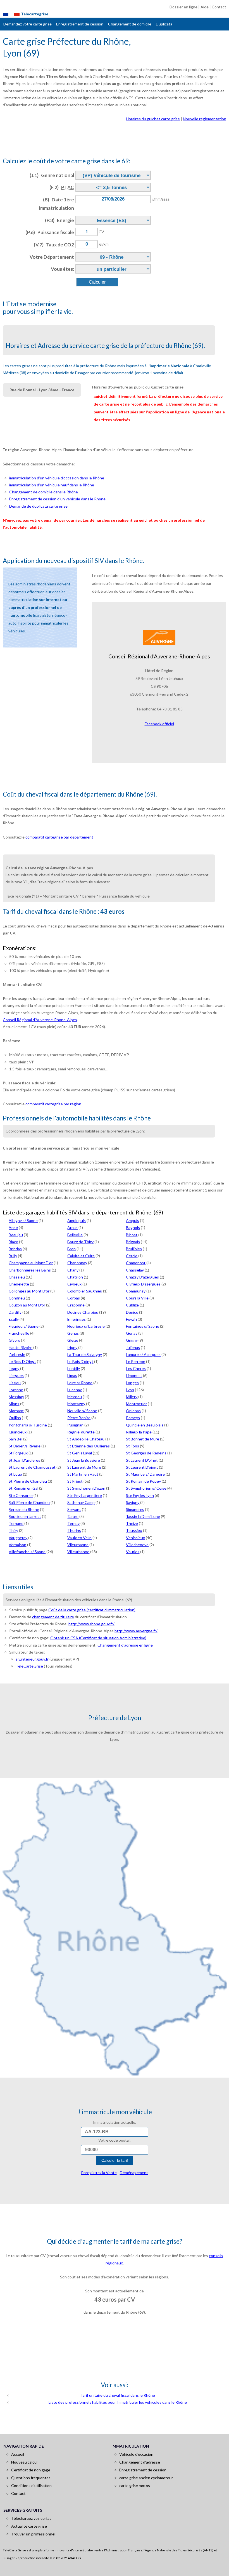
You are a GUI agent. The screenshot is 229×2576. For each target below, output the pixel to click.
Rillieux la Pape (139, 1432)
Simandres (135, 1509)
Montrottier (136, 1404)
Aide (205, 7)
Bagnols (133, 1227)
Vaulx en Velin (79, 1538)
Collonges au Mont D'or (29, 1291)
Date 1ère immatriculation (57, 204)
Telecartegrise (35, 14)
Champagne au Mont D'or (31, 1263)
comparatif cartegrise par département (59, 837)
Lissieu (15, 1383)
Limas (72, 1375)
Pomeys (133, 1418)
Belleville (75, 1235)
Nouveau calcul (24, 2462)
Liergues (16, 1375)
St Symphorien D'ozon (86, 1488)
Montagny (76, 1404)
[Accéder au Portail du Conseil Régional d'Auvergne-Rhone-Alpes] (159, 637)
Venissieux (135, 1538)
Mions (14, 1404)
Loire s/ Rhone (80, 1383)
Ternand (16, 1523)
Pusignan (75, 1425)
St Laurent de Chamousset (32, 1467)
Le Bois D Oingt (22, 1361)
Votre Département (52, 257)
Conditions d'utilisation (31, 2486)
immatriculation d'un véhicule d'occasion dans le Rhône (57, 478)
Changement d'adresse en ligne (125, 1645)
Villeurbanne (78, 1552)
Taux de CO (54, 245)
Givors (14, 1340)
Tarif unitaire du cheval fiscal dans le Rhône (118, 2395)
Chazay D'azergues (142, 1277)
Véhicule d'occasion (136, 2454)
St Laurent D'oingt (142, 1460)
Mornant (16, 1411)
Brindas (15, 1249)
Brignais (133, 1242)
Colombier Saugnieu (85, 1291)
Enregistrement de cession (80, 24)
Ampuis (133, 1220)
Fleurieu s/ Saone (24, 1326)
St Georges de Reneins (146, 1453)
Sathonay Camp (81, 1502)
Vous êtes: (62, 269)
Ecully (14, 1319)
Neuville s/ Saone (82, 1411)
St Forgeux (18, 1453)
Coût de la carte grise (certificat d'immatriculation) (92, 1610)
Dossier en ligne (183, 7)
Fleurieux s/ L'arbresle (86, 1326)
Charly (73, 1270)
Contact (219, 7)
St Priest (75, 1481)
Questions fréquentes (31, 2478)
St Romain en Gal (23, 1488)
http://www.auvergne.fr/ (136, 1631)
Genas (73, 1333)
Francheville (19, 1333)
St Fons (133, 1446)
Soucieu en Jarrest (25, 1516)
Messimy (16, 1397)
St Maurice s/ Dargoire (145, 1474)
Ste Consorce (21, 1495)
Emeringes (77, 1319)
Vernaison (17, 1545)
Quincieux (18, 1432)
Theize (132, 1523)
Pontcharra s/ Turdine (28, 1425)
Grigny (132, 1340)
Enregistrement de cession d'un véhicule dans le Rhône (57, 499)
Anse (13, 1227)
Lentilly (74, 1368)
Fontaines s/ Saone (143, 1326)
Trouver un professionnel (33, 2534)
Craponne (76, 1305)
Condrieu (17, 1298)
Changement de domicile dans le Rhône (44, 492)
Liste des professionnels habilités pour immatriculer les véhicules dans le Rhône (118, 2402)
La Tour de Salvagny (85, 1354)
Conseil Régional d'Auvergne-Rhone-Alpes (40, 1020)
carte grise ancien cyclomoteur (146, 2478)
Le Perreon (136, 1361)
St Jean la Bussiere (84, 1460)
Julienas (133, 1347)
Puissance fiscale (50, 232)
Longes (132, 1383)
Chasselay (135, 1270)
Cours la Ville (137, 1298)
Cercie (132, 1256)
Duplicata (164, 24)
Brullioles (134, 1249)
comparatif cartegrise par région (53, 1104)
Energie (59, 220)
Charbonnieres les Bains (30, 1270)
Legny (14, 1368)
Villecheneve (137, 1545)
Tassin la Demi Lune (143, 1516)
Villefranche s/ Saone (27, 1552)
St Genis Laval (80, 1453)
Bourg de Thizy (80, 1242)
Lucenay (75, 1390)
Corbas (74, 1298)
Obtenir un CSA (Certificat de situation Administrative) (98, 1638)
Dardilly (15, 1312)
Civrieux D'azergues (143, 1284)
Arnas (72, 1227)
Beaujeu (16, 1235)
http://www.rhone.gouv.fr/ (91, 1624)
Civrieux (74, 1284)
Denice (132, 1312)
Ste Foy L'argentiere (85, 1495)
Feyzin (131, 1319)
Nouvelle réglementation (205, 119)
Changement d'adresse (140, 2462)
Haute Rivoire (21, 1347)
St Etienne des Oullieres (89, 1446)
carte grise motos (135, 2486)
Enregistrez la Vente (99, 2173)
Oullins (15, 1418)
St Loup (15, 1474)
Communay (136, 1291)
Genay (132, 1333)
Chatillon (75, 1277)
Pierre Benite (79, 1418)
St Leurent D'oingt (142, 1467)
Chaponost (136, 1263)
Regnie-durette (81, 1432)
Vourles (133, 1552)
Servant (74, 1509)
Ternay (73, 1523)
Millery (132, 1397)
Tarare (73, 1516)
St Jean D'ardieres (24, 1460)
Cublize (132, 1305)
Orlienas (133, 1411)
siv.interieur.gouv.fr (32, 1659)
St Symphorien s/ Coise (146, 1488)
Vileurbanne (78, 1545)
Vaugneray (18, 1538)
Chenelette (19, 1284)
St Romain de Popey (143, 1481)
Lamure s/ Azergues (143, 1354)
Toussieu (134, 1530)
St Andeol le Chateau (86, 1439)
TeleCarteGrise (29, 1666)
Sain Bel (15, 1439)
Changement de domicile (130, 24)
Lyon (130, 1390)
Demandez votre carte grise (28, 24)
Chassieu (17, 1277)
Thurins (74, 1530)
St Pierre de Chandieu (28, 1481)
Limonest (134, 1375)
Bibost (132, 1235)
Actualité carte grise (29, 2526)
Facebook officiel (159, 724)
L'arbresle (17, 1354)
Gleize (73, 1340)
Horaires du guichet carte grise (153, 119)
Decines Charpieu (83, 1312)
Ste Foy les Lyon (140, 1495)
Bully (13, 1256)
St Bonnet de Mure (143, 1439)
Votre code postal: (115, 2140)
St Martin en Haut (83, 1474)
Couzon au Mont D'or (27, 1305)
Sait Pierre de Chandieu (29, 1502)
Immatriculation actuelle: (115, 2122)
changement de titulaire (53, 1617)
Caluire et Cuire (81, 1256)
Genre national (52, 175)
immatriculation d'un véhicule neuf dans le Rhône (52, 485)
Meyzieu (75, 1397)
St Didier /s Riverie (25, 1446)
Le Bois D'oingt (80, 1361)
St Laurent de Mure (84, 1467)
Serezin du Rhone (24, 1509)
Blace (13, 1242)
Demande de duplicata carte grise (38, 506)
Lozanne (16, 1390)
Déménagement (134, 2173)
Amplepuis (77, 1220)
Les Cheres (136, 1368)
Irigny (72, 1347)
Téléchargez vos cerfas (31, 2518)
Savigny (133, 1502)
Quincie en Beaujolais (145, 1425)
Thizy (13, 1530)
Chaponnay (77, 1263)
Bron (71, 1249)
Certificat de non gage (31, 2470)
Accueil (18, 2454)
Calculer (97, 282)
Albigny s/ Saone (23, 1220)
